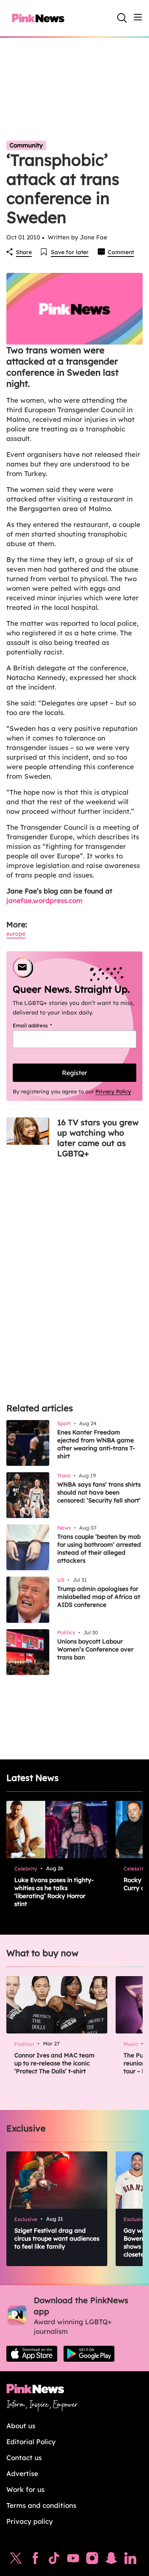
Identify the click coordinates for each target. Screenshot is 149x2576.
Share (24, 252)
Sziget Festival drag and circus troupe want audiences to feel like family (57, 2238)
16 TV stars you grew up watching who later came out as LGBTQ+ (98, 1138)
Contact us (24, 2457)
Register (74, 1073)
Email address (42, 1025)
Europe (16, 934)
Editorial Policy (31, 2442)
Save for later (70, 252)
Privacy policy (30, 2521)
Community (26, 145)
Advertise (22, 2473)
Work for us (25, 2489)
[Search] (122, 18)
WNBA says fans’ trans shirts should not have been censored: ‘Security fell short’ (99, 1492)
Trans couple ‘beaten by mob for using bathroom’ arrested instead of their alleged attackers (99, 1549)
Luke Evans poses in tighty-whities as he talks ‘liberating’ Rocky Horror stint (54, 1892)
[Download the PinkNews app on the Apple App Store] (32, 2354)
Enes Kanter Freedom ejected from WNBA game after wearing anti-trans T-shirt (96, 1444)
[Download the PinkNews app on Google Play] (89, 2354)
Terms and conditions (41, 2505)
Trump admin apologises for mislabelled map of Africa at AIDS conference (99, 1597)
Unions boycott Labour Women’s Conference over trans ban (95, 1649)
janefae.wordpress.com (45, 900)
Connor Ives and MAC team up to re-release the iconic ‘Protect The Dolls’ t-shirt (54, 2063)
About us (21, 2426)
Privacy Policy (113, 1091)
